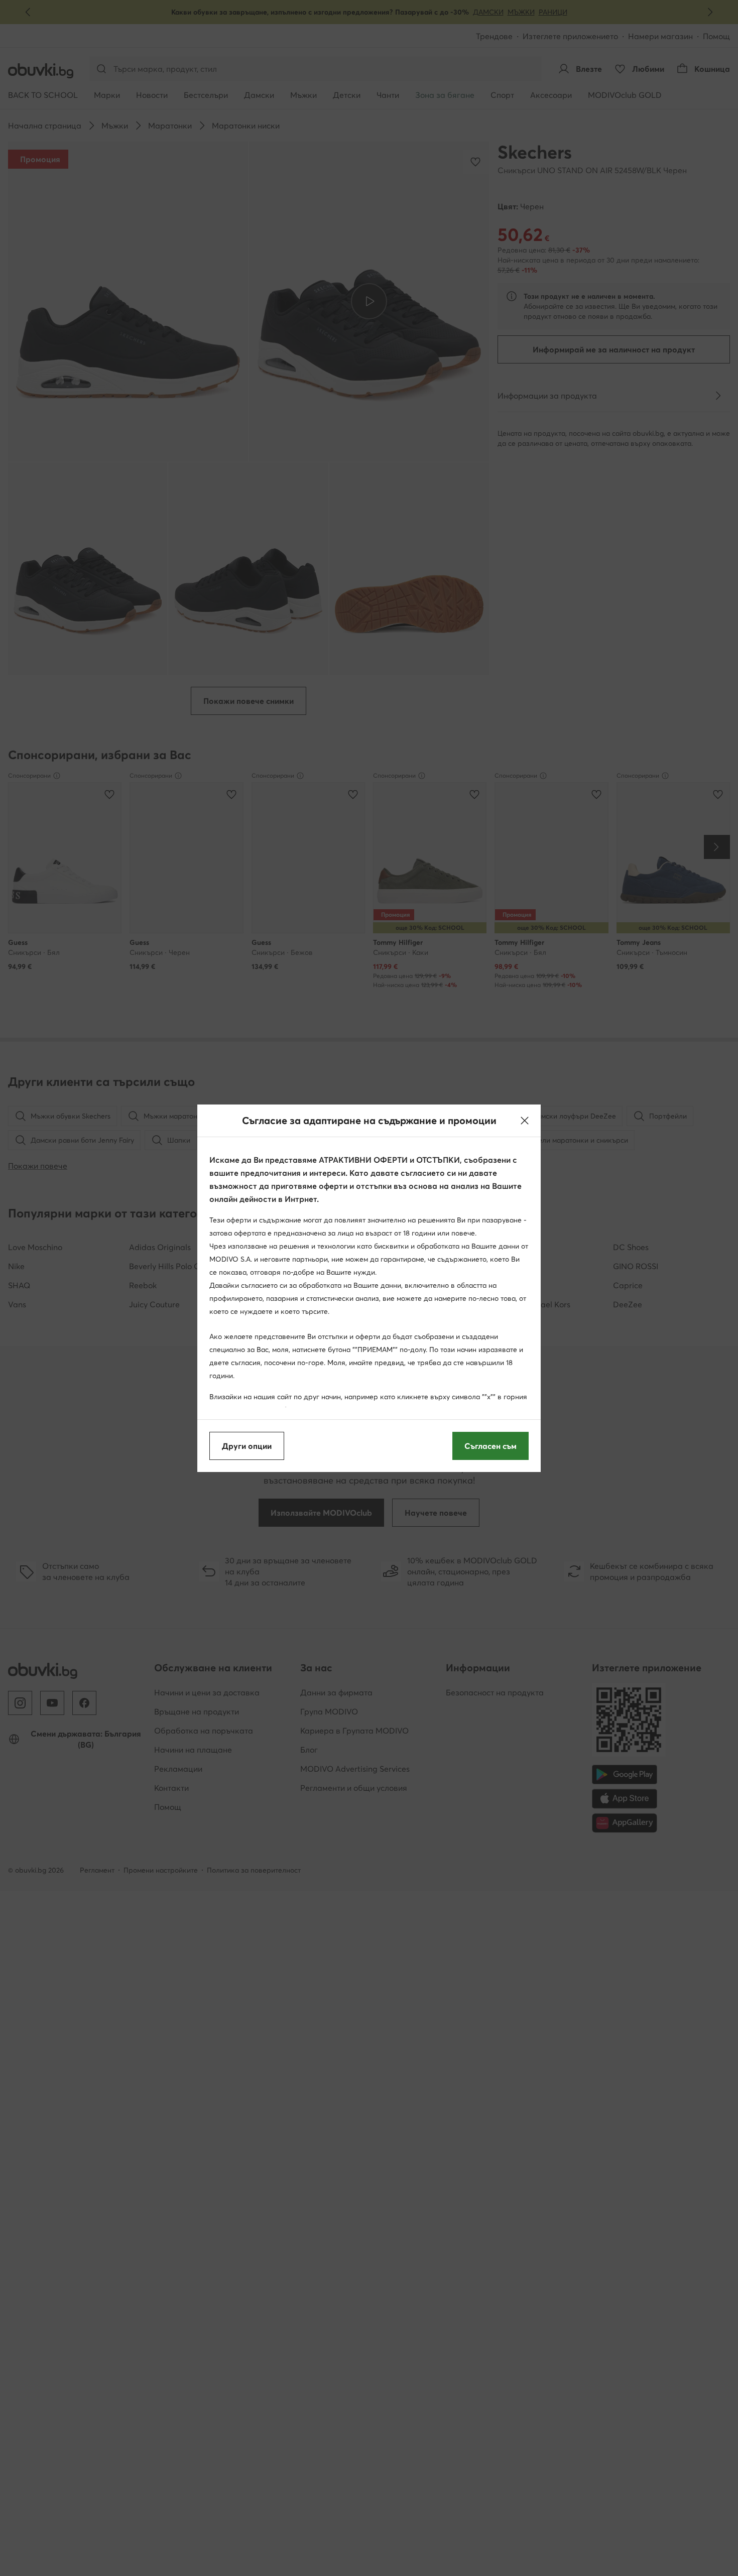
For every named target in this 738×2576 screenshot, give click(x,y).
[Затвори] (525, 1121)
